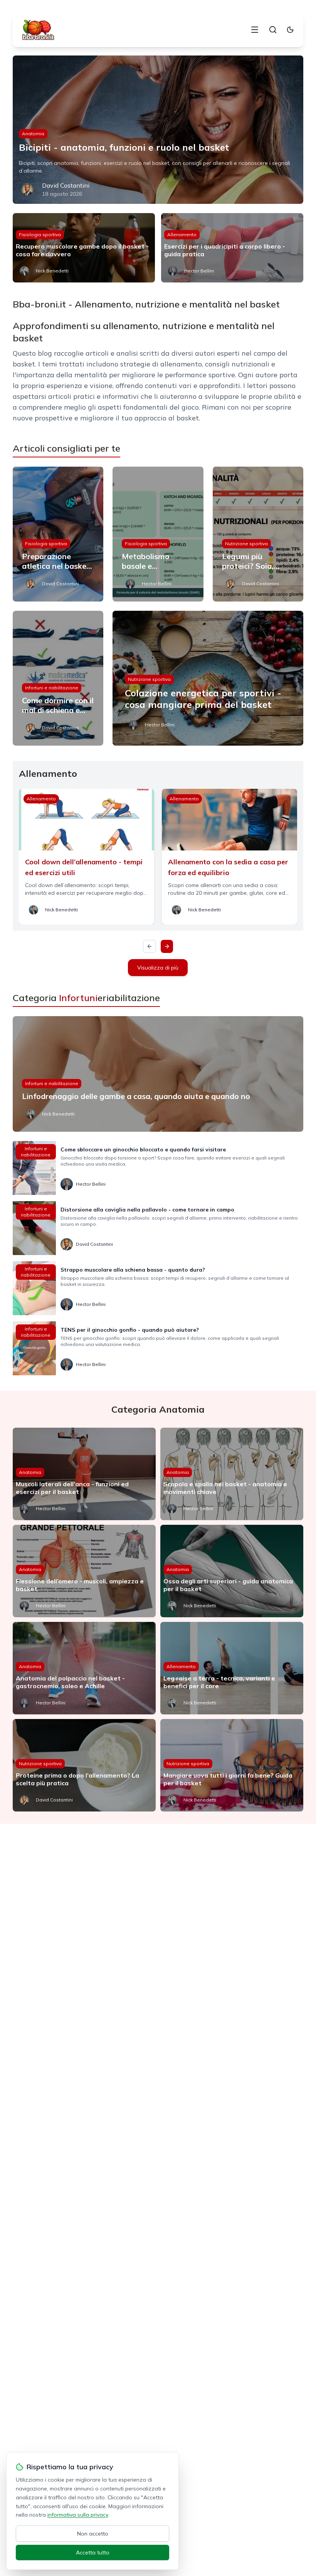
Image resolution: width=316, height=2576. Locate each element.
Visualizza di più (158, 968)
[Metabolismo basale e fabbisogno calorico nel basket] (158, 534)
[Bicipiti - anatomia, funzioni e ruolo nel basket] (158, 130)
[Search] (273, 30)
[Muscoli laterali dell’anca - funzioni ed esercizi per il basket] (84, 1474)
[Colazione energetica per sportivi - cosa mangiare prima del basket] (208, 678)
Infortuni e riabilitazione (52, 688)
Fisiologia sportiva (40, 234)
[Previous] (150, 946)
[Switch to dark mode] (290, 30)
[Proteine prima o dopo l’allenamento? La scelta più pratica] (84, 1765)
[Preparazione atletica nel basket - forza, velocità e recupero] (58, 534)
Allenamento (182, 234)
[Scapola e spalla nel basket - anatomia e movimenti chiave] (232, 1474)
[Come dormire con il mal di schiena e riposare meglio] (58, 678)
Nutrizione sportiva (246, 544)
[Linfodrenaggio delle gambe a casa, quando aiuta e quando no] (158, 1074)
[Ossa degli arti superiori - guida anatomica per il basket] (232, 1571)
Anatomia (33, 134)
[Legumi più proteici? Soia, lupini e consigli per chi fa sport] (258, 534)
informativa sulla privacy (78, 2515)
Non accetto (93, 2534)
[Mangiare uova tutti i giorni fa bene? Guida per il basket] (232, 1765)
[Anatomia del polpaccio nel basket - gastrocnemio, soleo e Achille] (84, 1668)
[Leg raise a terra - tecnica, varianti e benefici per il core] (232, 1668)
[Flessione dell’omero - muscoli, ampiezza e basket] (84, 1571)
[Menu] (255, 30)
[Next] (167, 946)
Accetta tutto (93, 2552)
